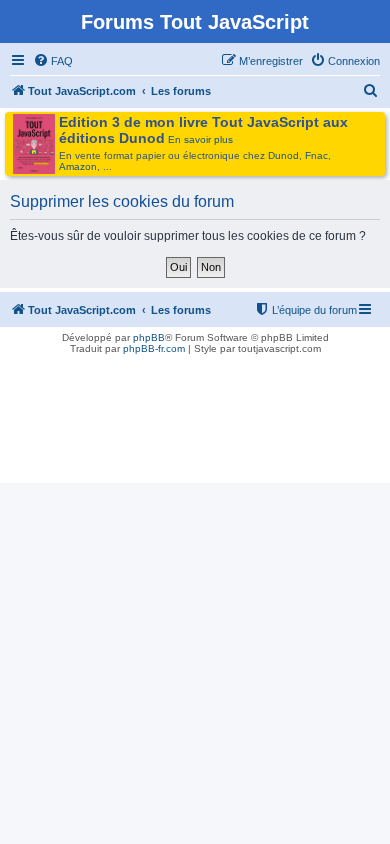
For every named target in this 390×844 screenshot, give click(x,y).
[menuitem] (53, 61)
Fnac (316, 155)
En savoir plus (200, 139)
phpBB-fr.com (154, 348)
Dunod (283, 155)
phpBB (149, 337)
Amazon (78, 166)
